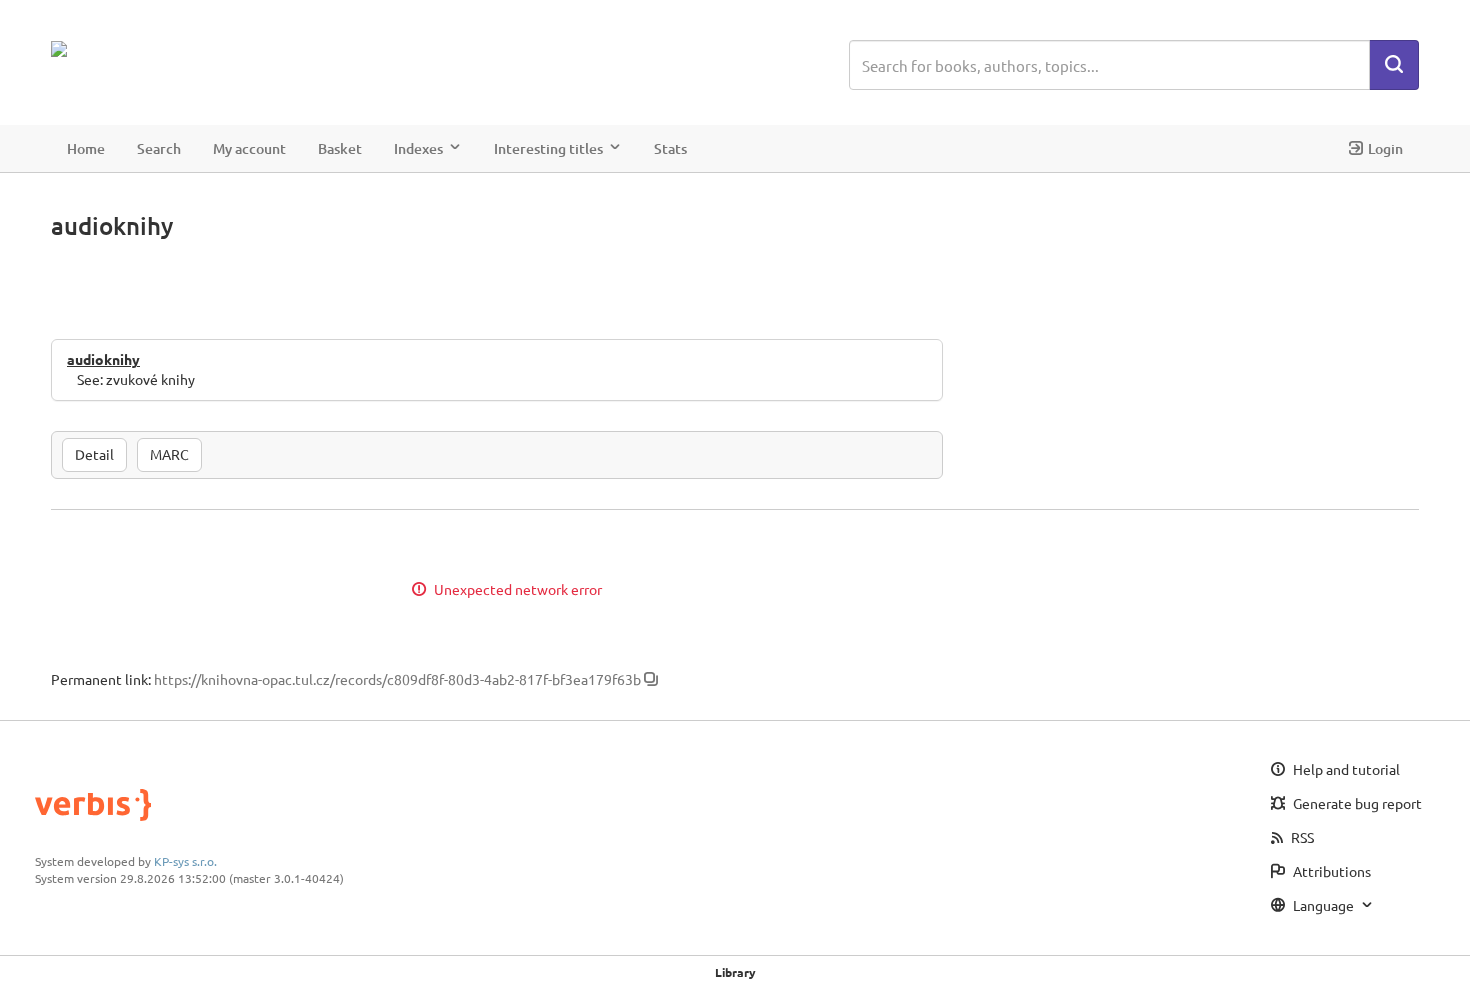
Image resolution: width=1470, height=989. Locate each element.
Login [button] (1385, 148)
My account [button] (249, 148)
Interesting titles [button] (548, 148)
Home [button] (86, 148)
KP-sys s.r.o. (185, 861)
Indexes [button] (418, 148)
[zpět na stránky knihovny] (138, 49)
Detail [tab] (94, 454)
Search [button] (159, 148)
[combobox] (1109, 65)
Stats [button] (670, 148)
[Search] (1394, 65)
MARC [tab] (169, 454)
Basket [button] (340, 148)
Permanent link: (101, 679)
